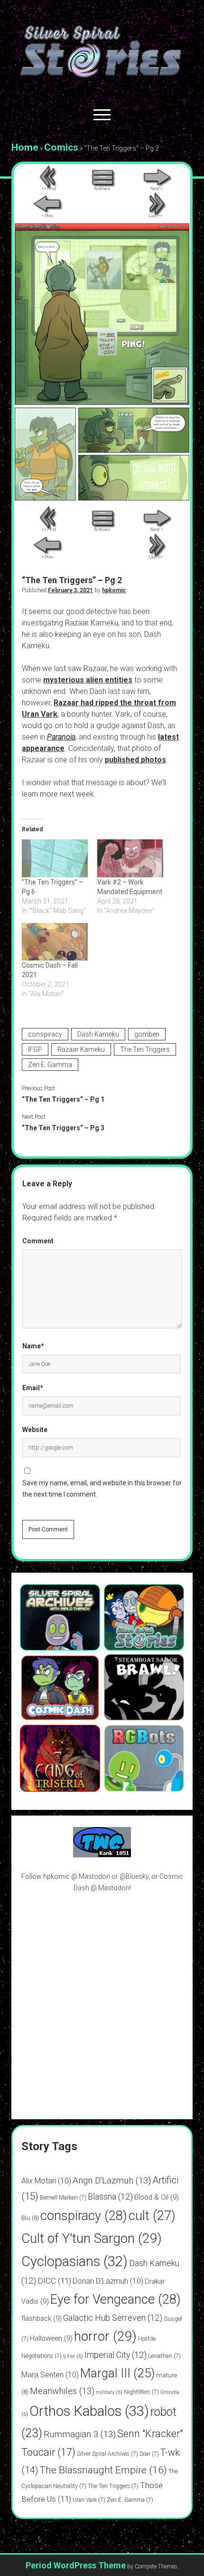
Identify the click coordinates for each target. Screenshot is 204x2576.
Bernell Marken (63, 2198)
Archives (102, 189)
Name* (33, 1346)
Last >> (155, 216)
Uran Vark (89, 2500)
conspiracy (45, 1034)
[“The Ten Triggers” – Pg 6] (55, 858)
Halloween (51, 2338)
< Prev (47, 216)
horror (105, 2336)
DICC (54, 2281)
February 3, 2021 (70, 590)
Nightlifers (141, 2392)
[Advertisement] (102, 2006)
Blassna (110, 2196)
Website (35, 1430)
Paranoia (61, 737)
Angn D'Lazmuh (112, 2180)
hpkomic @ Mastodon (77, 1876)
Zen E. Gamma (50, 1065)
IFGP (35, 1049)
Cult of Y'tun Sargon (92, 2238)
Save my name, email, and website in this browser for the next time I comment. (102, 1489)
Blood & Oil (157, 2197)
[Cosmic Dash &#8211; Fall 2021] (55, 942)
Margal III (117, 2373)
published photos (135, 760)
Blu (30, 2218)
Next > (157, 189)
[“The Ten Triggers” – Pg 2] (102, 498)
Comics (61, 147)
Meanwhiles (62, 2391)
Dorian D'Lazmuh (108, 2281)
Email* (33, 1388)
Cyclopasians (74, 2261)
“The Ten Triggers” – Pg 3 (63, 1128)
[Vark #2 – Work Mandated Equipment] (130, 858)
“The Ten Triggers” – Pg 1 (63, 1099)
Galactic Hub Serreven (113, 2318)
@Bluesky (134, 1876)
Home (25, 147)
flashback (42, 2318)
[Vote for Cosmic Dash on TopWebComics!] (102, 1855)
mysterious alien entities (88, 680)
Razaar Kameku (81, 1049)
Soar (149, 2454)
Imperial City (116, 2355)
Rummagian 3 (80, 2434)
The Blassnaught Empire (103, 2470)
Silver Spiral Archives (107, 2454)
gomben (147, 1034)
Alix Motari (46, 2181)
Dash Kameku (98, 1034)
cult (152, 2216)
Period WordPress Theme (76, 2565)
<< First (49, 189)
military (109, 2392)
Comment (38, 1241)
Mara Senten (50, 2375)
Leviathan (164, 2356)
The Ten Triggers (145, 1049)
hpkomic (114, 590)
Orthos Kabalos (89, 2411)
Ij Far (73, 2356)
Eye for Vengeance (116, 2299)
